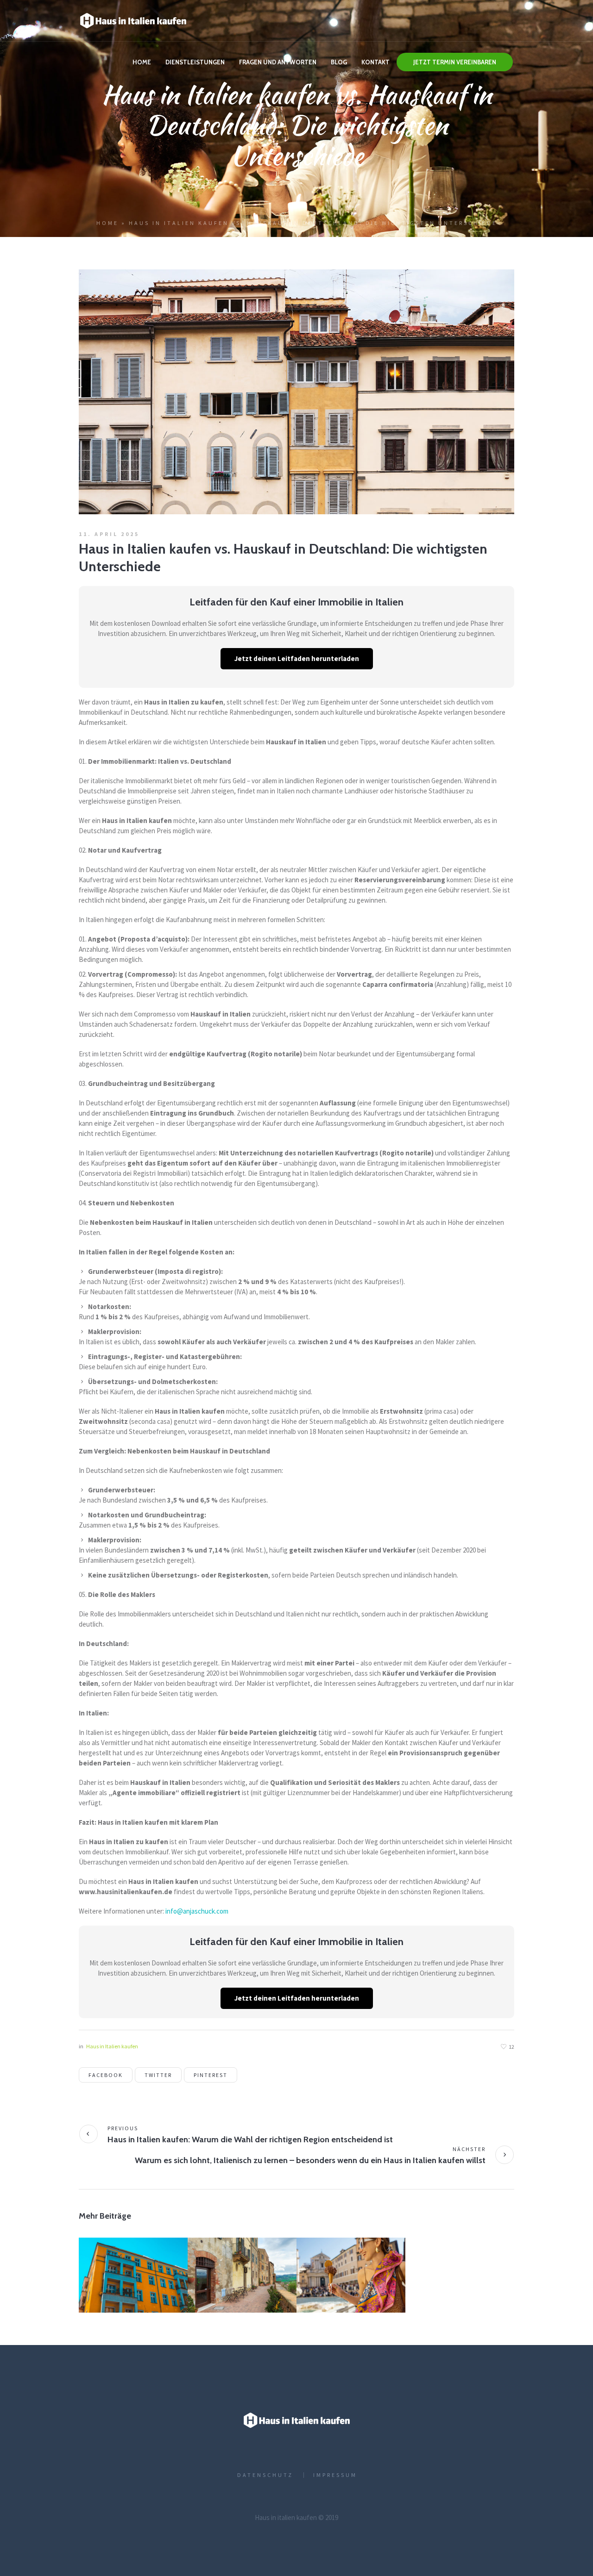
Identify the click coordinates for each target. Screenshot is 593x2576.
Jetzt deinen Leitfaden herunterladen (297, 658)
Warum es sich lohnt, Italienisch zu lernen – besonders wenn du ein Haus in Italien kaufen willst (310, 2160)
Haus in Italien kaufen (112, 2046)
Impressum (335, 2475)
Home (107, 223)
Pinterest (211, 2075)
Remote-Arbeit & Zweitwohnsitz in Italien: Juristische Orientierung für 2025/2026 (132, 2287)
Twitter (158, 2075)
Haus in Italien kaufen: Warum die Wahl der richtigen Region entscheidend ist (250, 2139)
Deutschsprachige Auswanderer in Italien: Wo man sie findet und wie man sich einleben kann (241, 2287)
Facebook (106, 2075)
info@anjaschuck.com (197, 1911)
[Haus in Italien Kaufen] (296, 2420)
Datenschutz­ (265, 2475)
